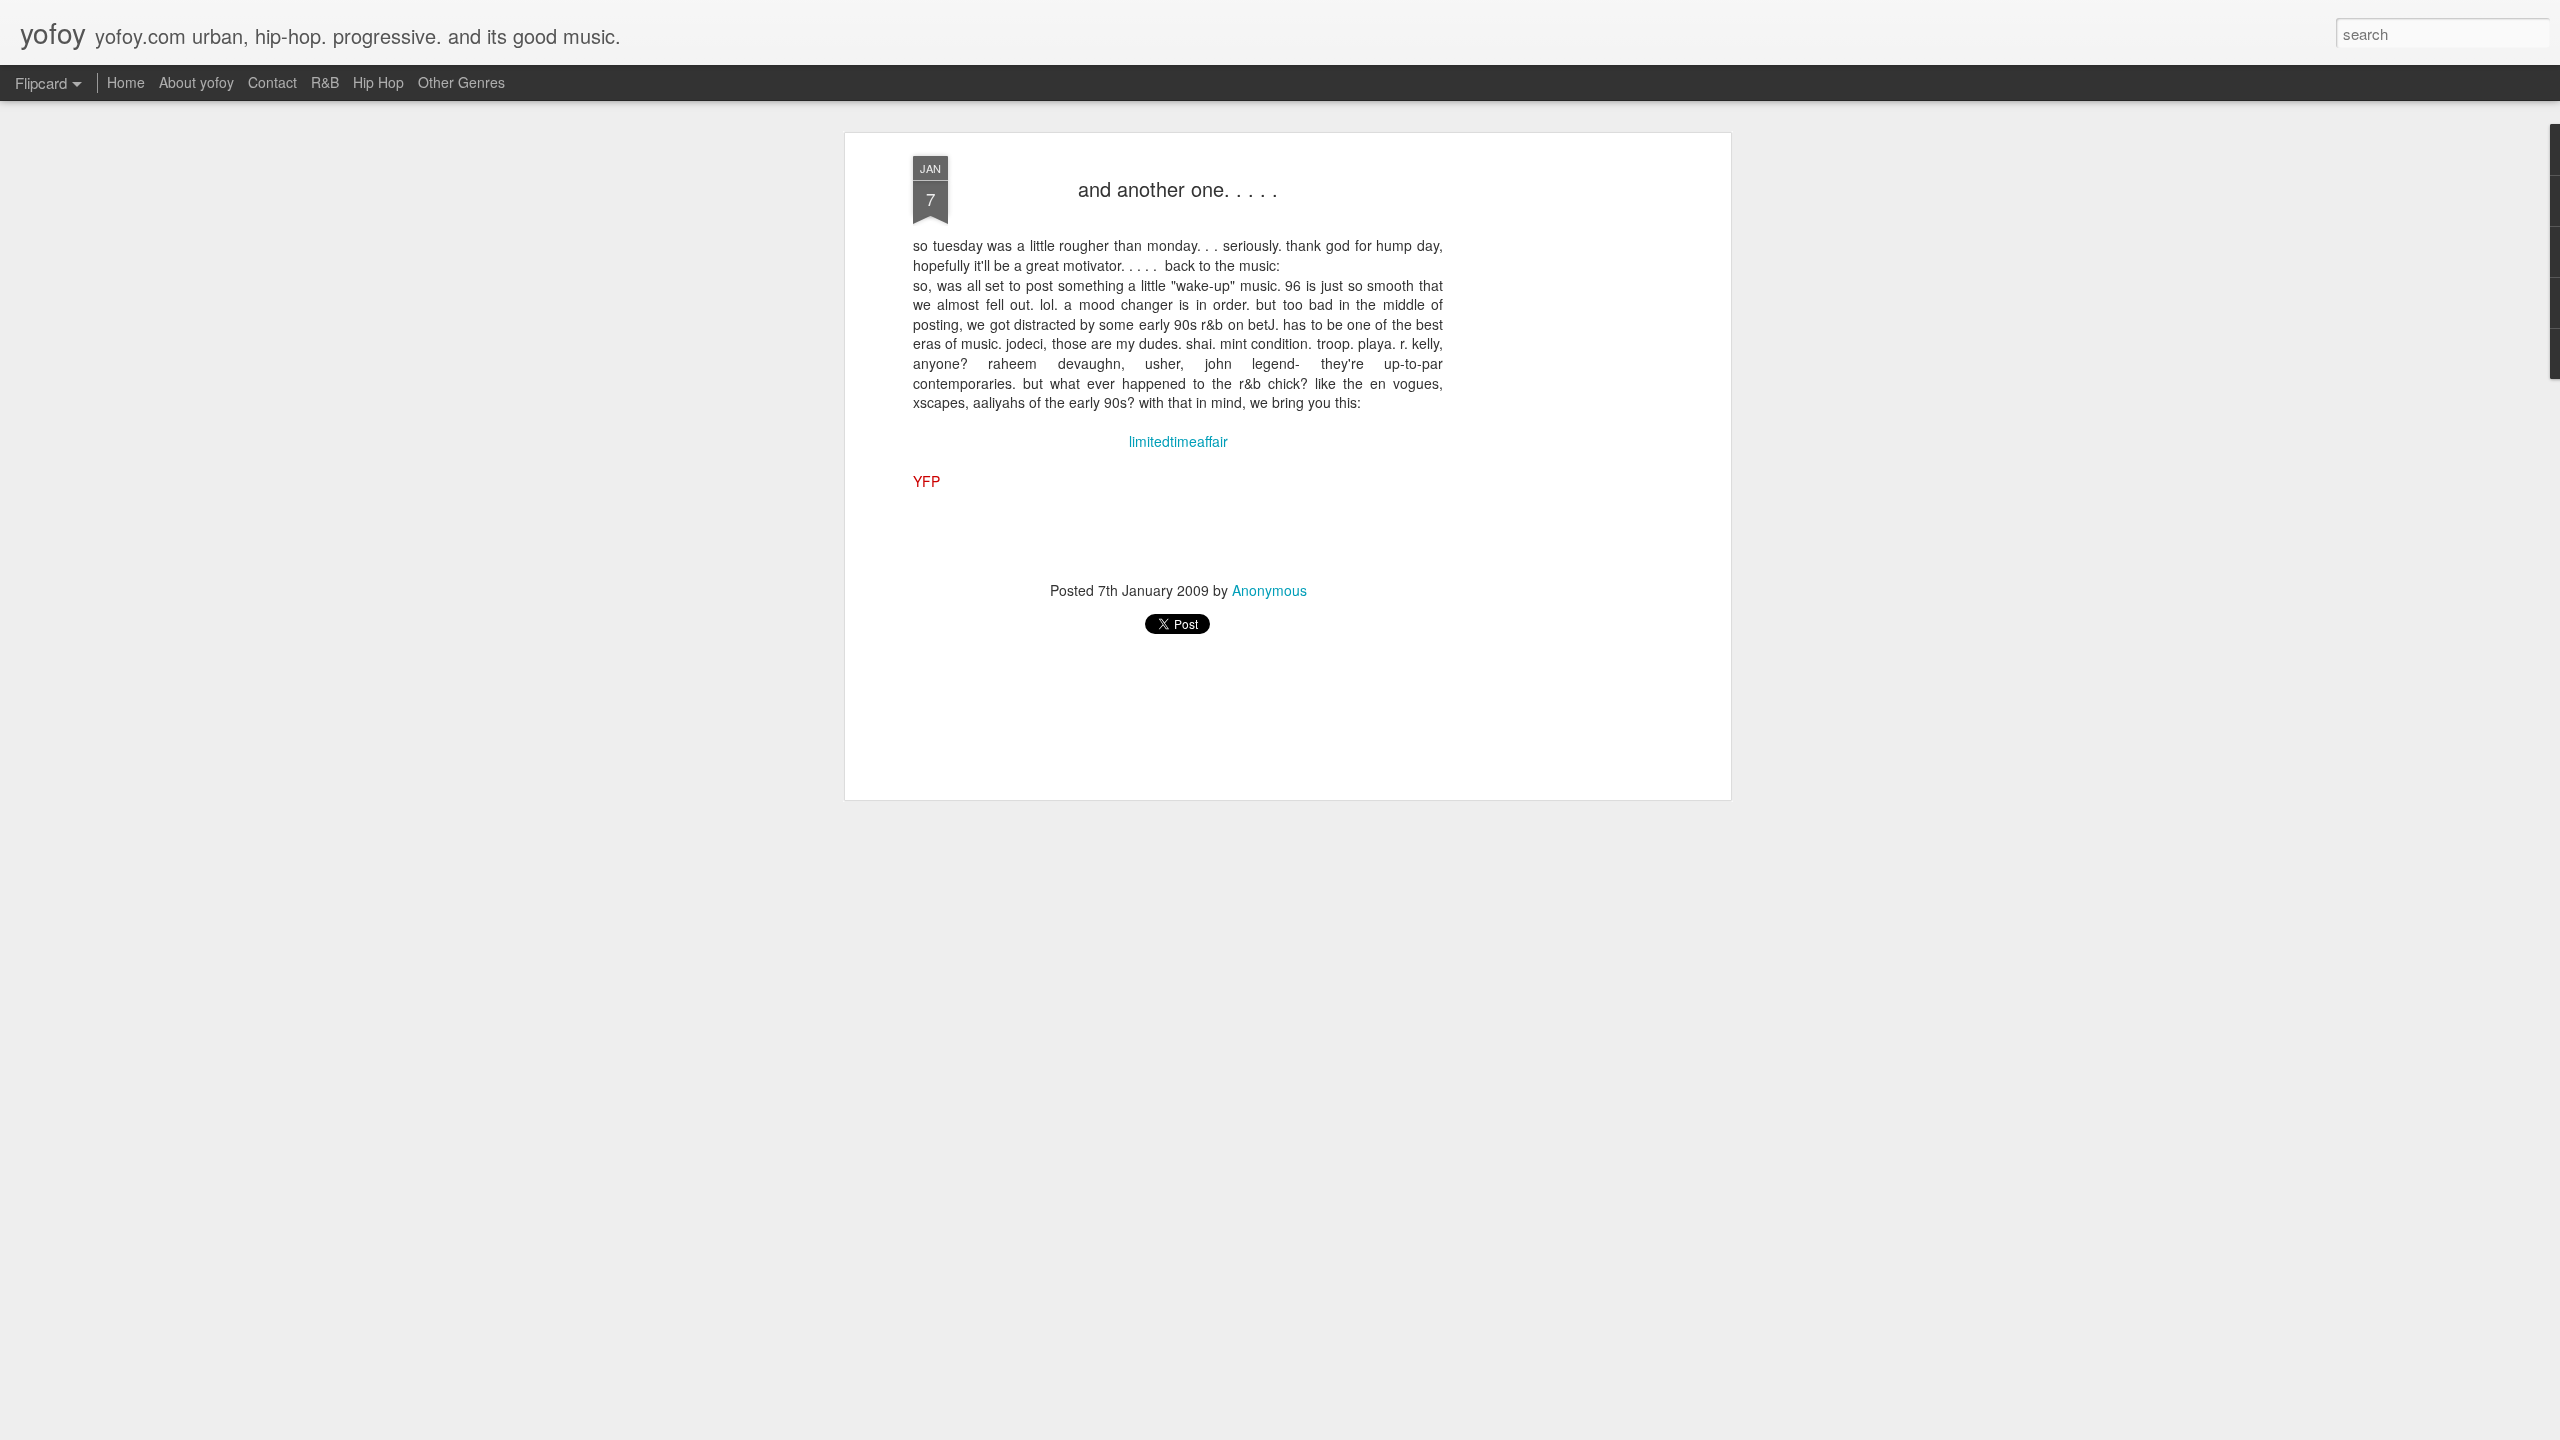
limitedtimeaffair (1178, 441)
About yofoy (196, 82)
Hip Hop (378, 82)
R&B (325, 82)
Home (126, 82)
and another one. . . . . (1178, 188)
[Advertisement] (1553, 471)
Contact (272, 82)
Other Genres (461, 82)
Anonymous (1269, 589)
